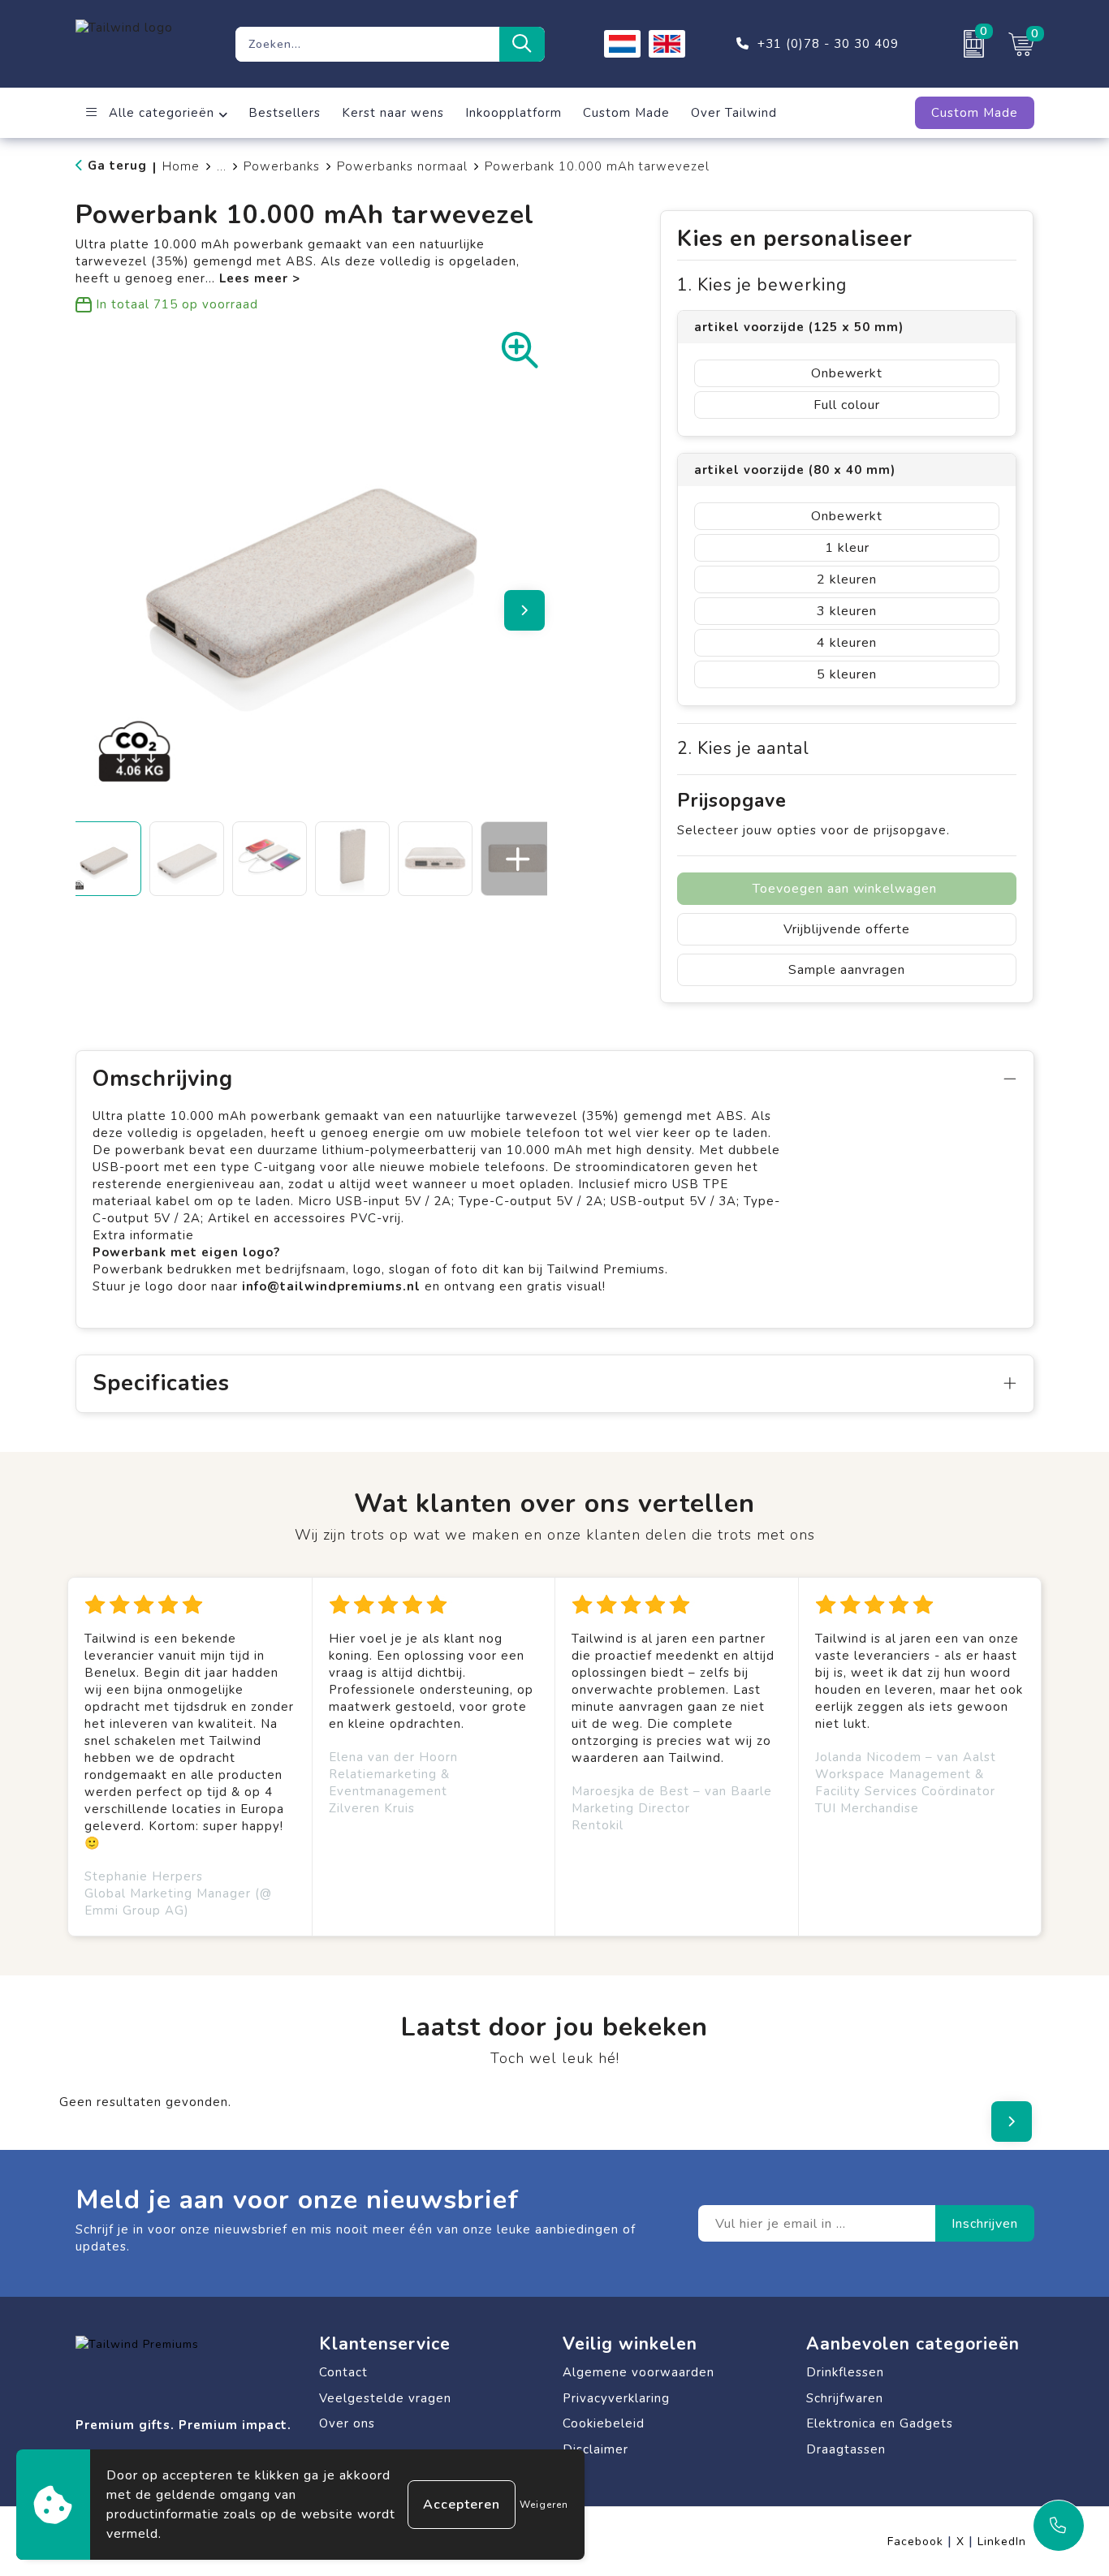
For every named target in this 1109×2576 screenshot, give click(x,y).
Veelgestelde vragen (385, 2398)
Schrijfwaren (845, 2398)
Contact (343, 2372)
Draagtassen (846, 2449)
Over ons (347, 2423)
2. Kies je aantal (743, 749)
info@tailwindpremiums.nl (333, 1286)
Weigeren (544, 2505)
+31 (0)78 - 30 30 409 (828, 44)
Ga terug (117, 166)
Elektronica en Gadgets (880, 2423)
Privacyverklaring (616, 2398)
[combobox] (367, 44)
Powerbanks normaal (402, 166)
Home (181, 166)
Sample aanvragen (847, 970)
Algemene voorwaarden (639, 2372)
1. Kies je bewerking (762, 285)
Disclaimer (595, 2449)
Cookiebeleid (604, 2423)
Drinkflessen (845, 2372)
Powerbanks (282, 166)
